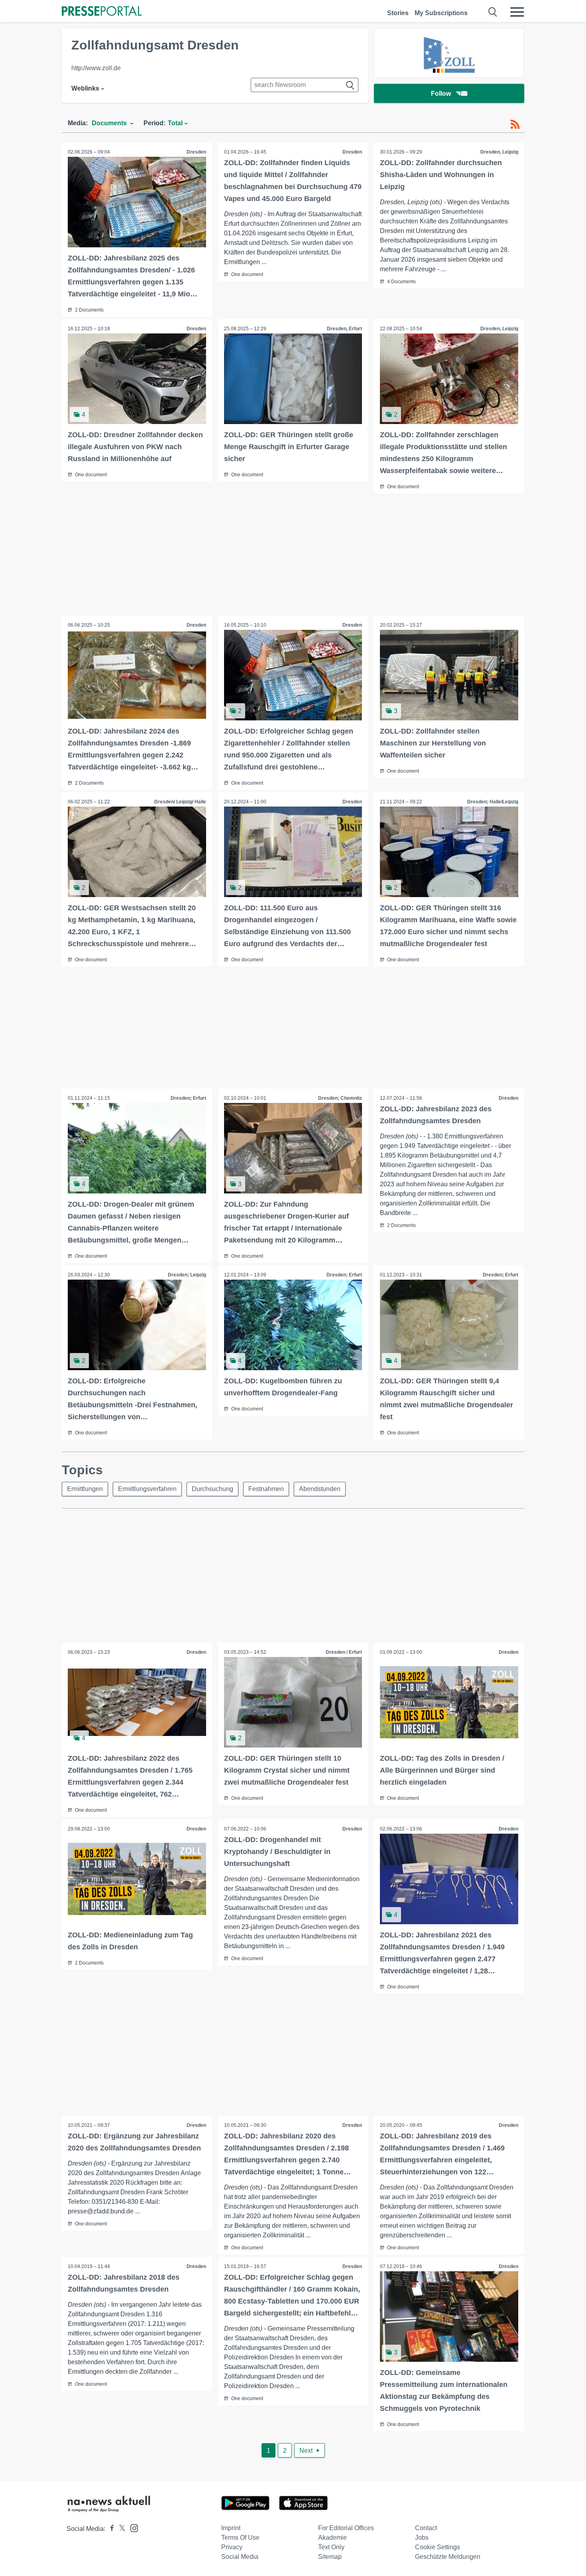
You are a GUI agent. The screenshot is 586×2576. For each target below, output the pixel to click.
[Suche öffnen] (493, 12)
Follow (441, 94)
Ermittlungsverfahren (147, 1489)
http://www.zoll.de (96, 68)
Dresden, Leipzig (499, 152)
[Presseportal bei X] (120, 2529)
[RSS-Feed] (515, 124)
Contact (426, 2528)
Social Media (240, 2557)
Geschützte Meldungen (448, 2557)
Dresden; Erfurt (188, 1098)
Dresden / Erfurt (344, 1652)
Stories (398, 13)
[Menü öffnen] (517, 12)
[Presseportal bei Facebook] (110, 2529)
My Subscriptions (441, 13)
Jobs (422, 2538)
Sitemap (330, 2557)
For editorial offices (346, 2528)
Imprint (231, 2528)
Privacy (232, 2547)
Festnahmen (266, 1489)
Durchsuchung (212, 1489)
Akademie (332, 2538)
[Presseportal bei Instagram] (132, 2528)
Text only (331, 2547)
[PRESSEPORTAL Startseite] (102, 12)
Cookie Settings (438, 2547)
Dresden (196, 152)
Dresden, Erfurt (344, 329)
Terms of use (240, 2538)
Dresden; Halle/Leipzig (493, 802)
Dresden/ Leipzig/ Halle (180, 802)
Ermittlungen (85, 1489)
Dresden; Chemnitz (340, 1098)
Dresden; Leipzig (187, 1275)
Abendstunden (320, 1489)
